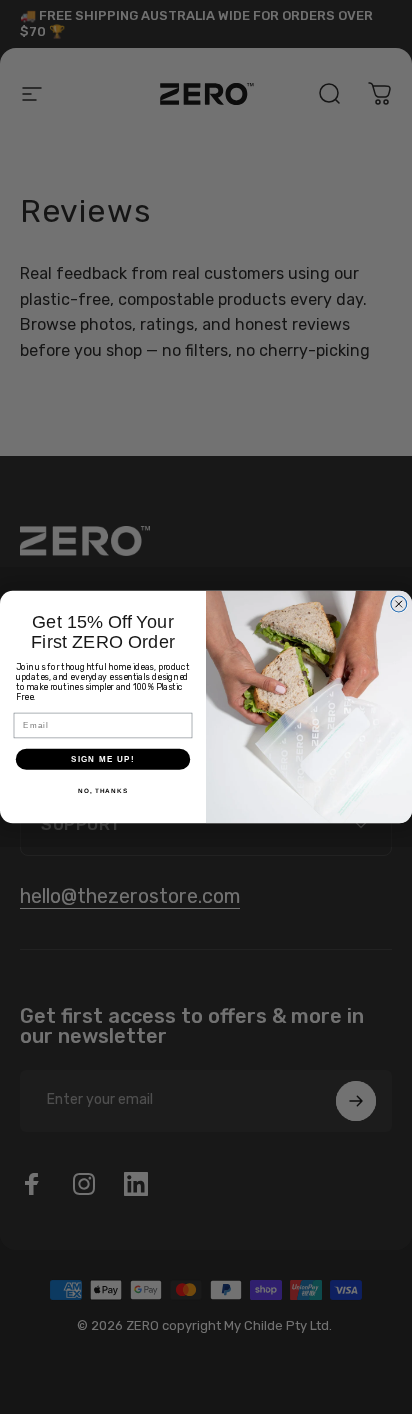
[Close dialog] (399, 604)
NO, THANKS (103, 790)
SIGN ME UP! (103, 759)
